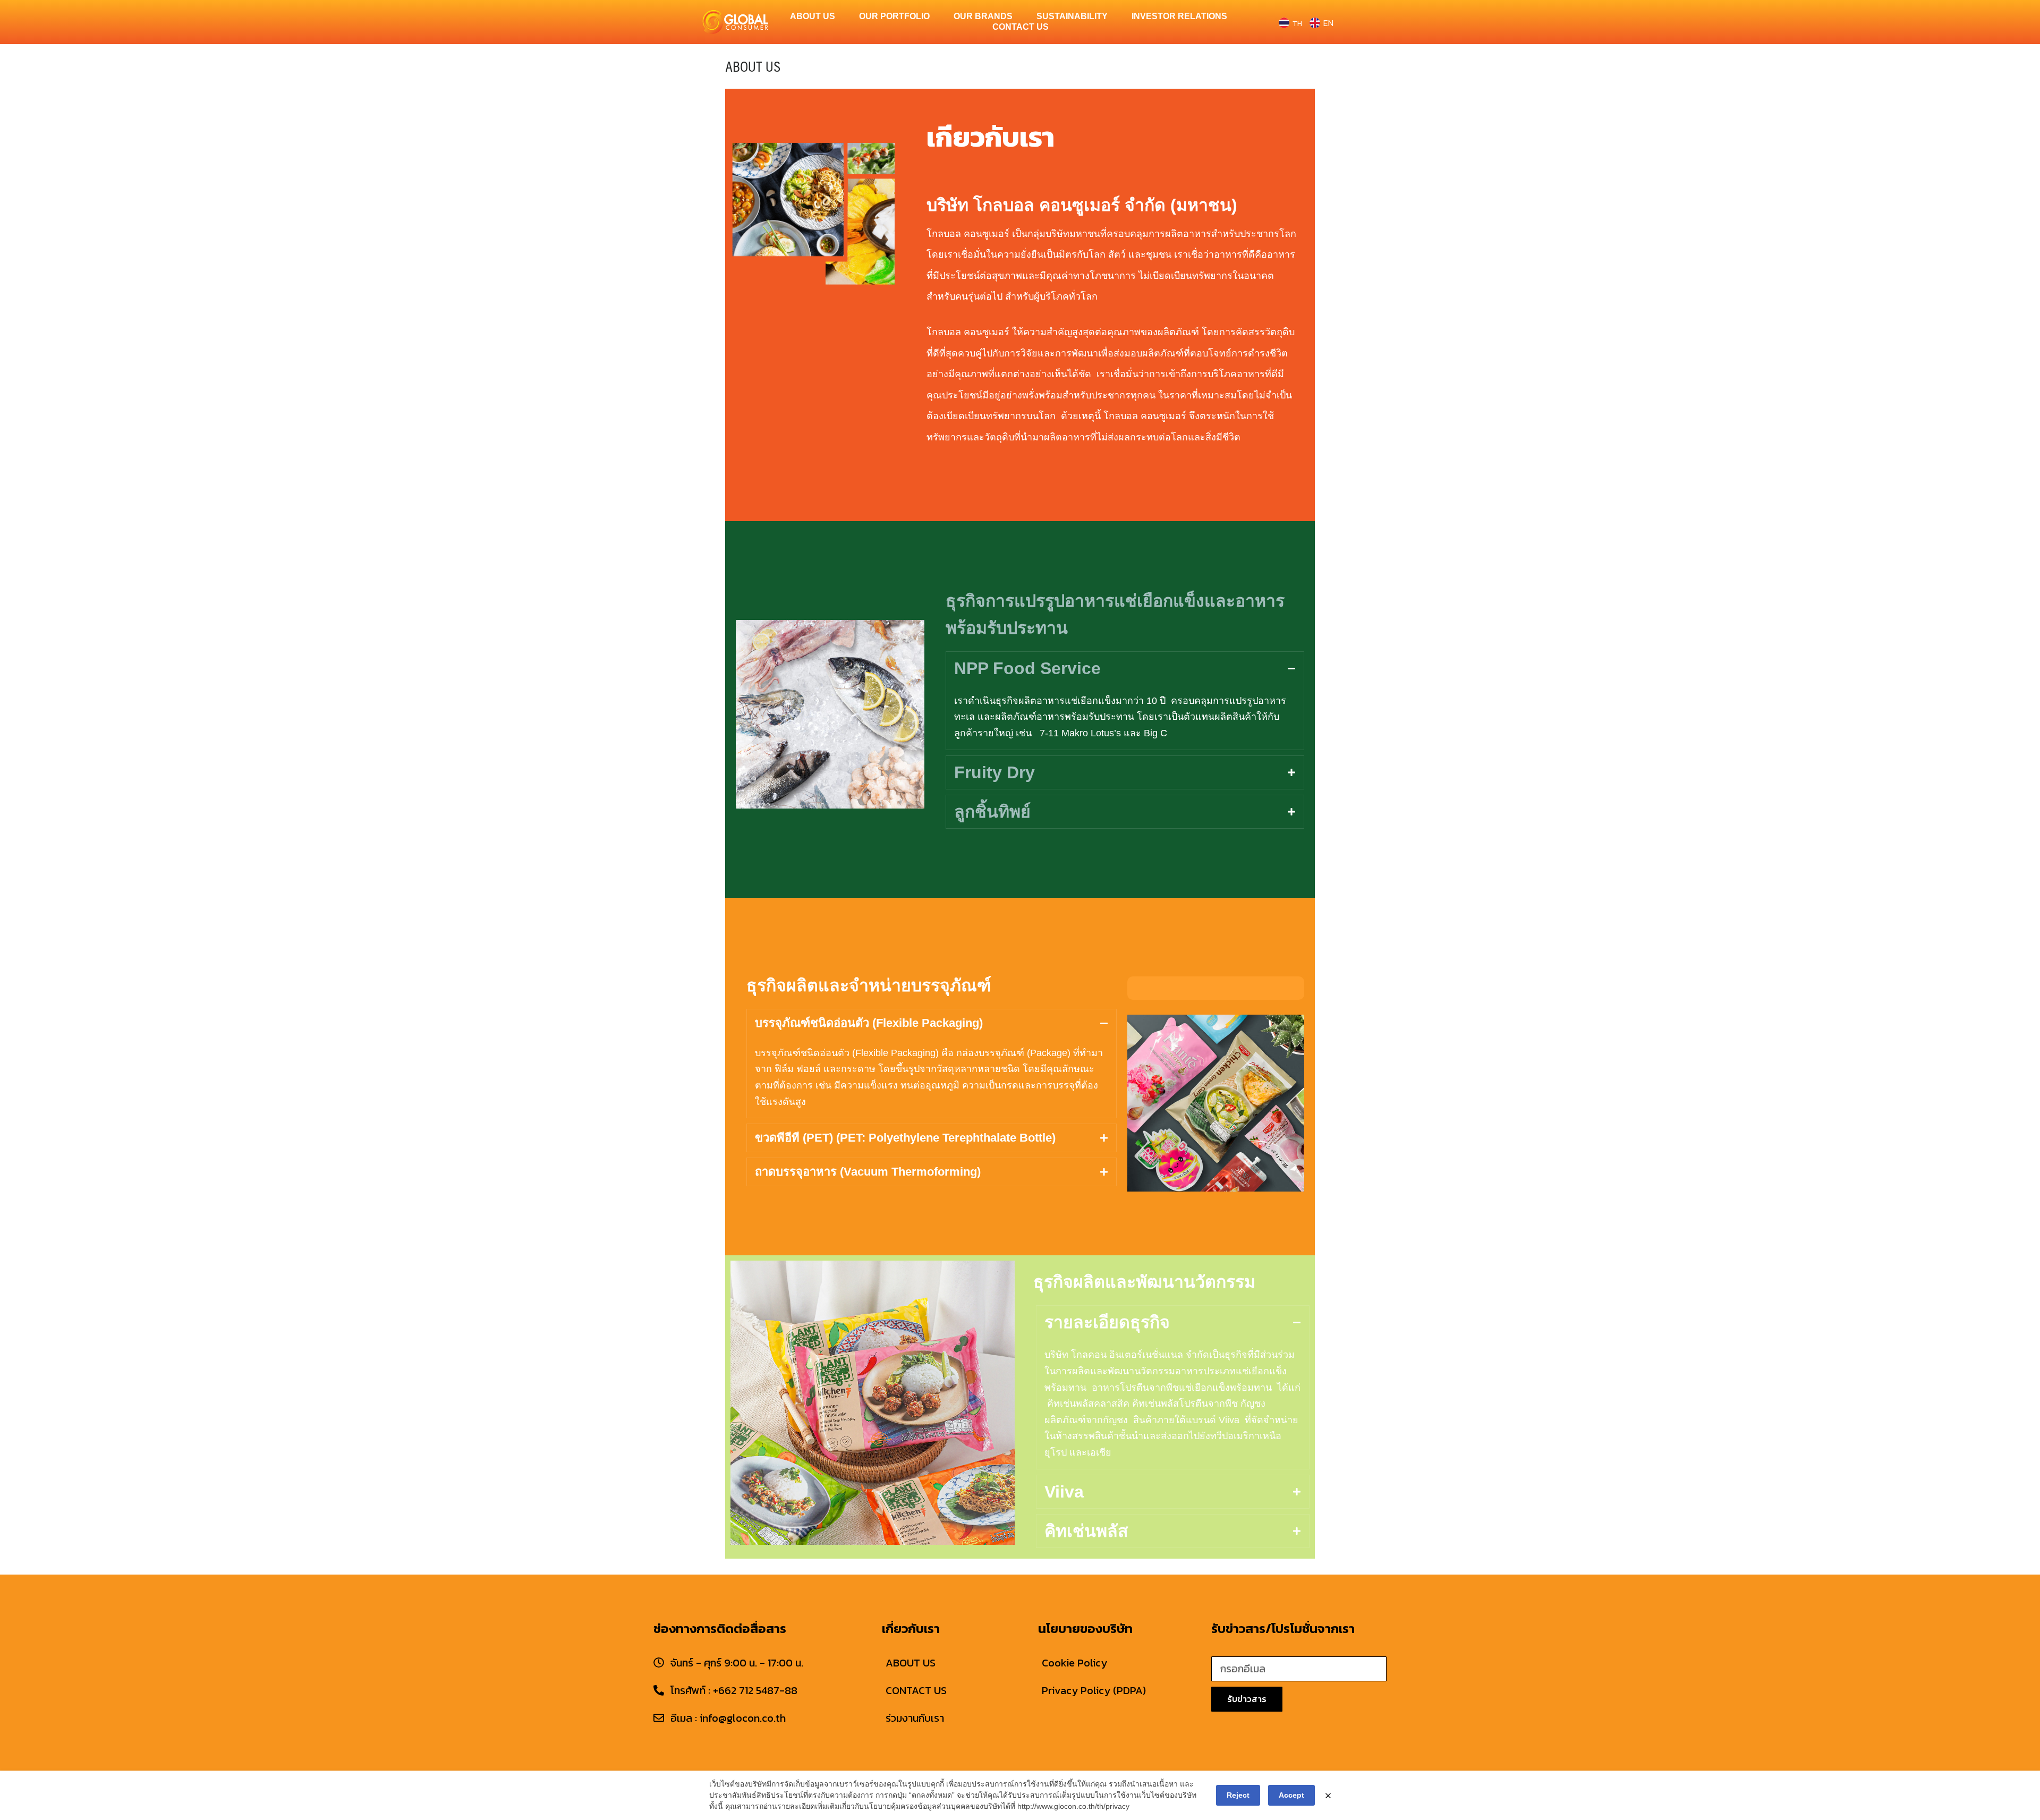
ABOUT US (813, 16)
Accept (1291, 1795)
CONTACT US (1021, 27)
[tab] (1125, 668)
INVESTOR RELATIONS (1179, 16)
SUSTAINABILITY (1072, 16)
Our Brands (983, 16)
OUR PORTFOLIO (894, 16)
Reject (1238, 1795)
